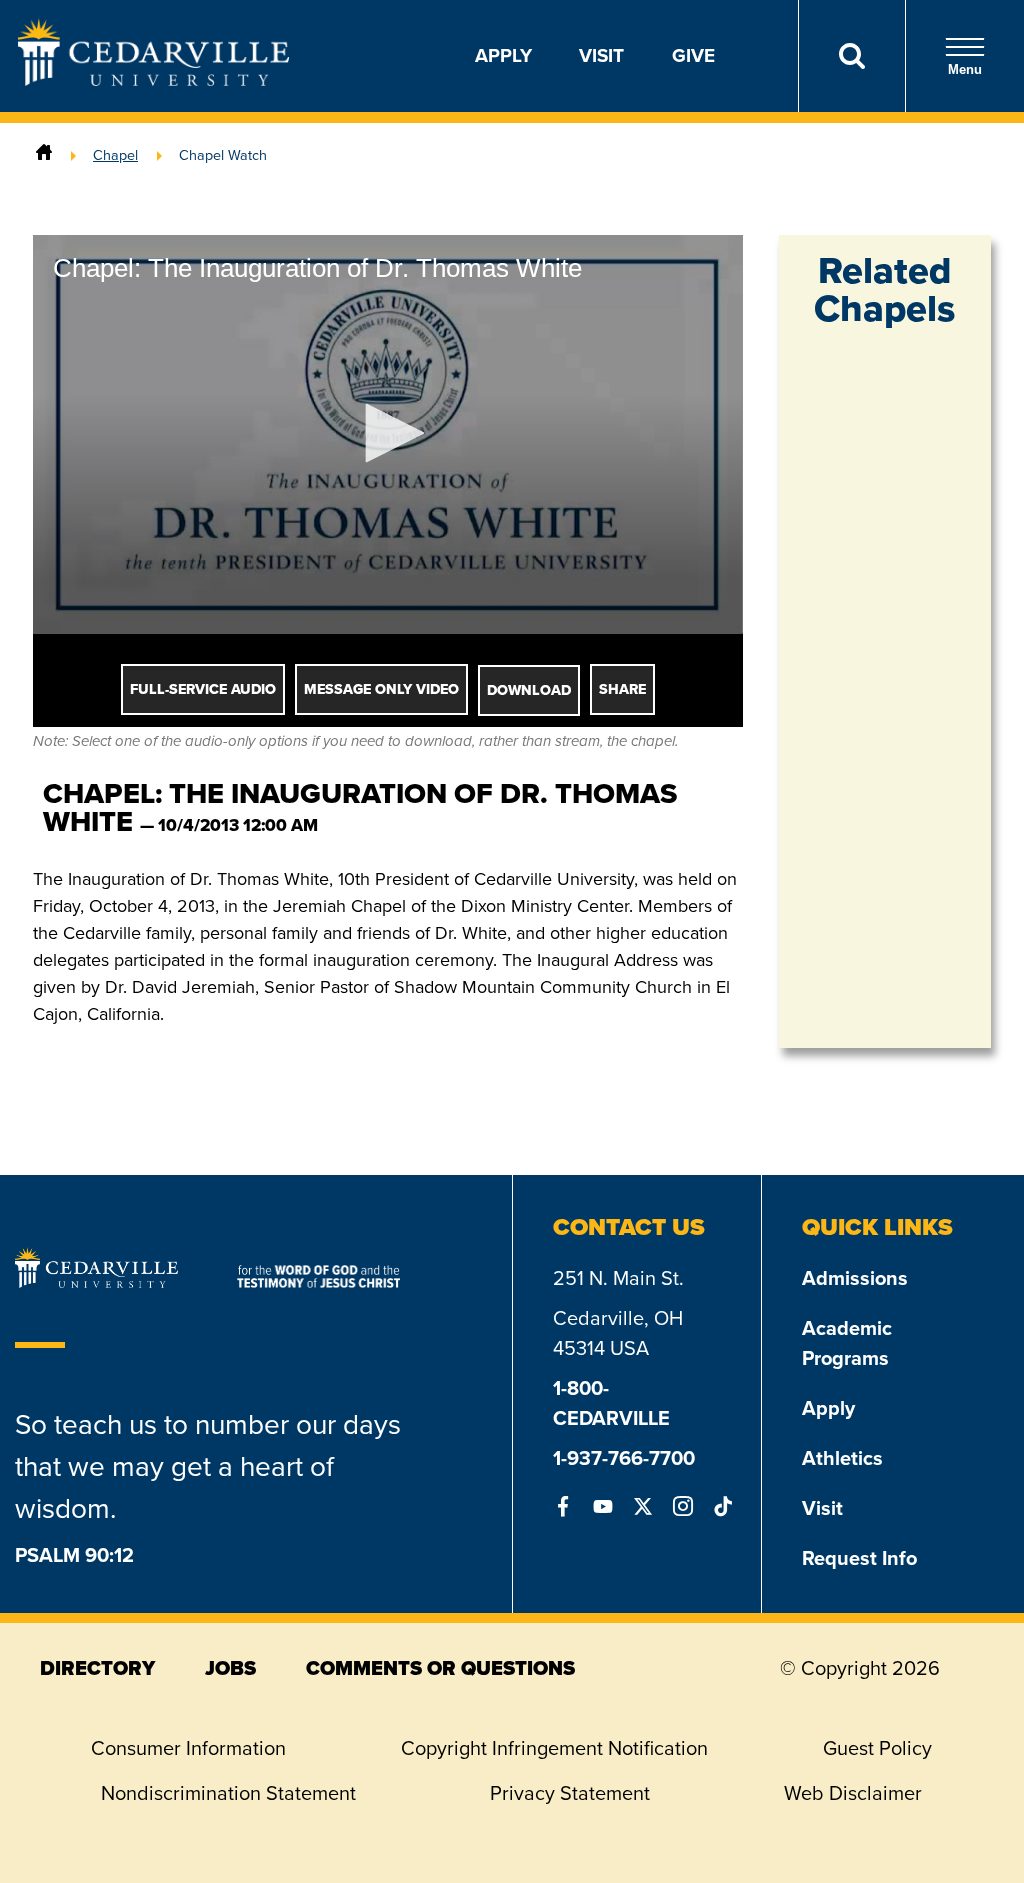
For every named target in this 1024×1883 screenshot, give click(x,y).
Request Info (859, 1558)
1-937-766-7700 (624, 1458)
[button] (388, 433)
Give (693, 55)
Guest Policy (877, 1748)
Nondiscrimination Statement (228, 1793)
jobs (230, 1668)
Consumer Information (188, 1748)
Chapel (115, 155)
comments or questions (440, 1668)
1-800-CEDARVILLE (611, 1403)
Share (622, 689)
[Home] (44, 155)
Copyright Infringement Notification (554, 1748)
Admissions (855, 1278)
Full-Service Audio (203, 689)
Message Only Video (381, 689)
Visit (601, 55)
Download (529, 690)
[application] (388, 434)
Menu (965, 69)
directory (97, 1668)
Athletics (842, 1458)
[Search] (851, 56)
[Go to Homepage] (153, 80)
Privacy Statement (570, 1793)
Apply (503, 55)
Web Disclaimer (853, 1793)
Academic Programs (847, 1343)
